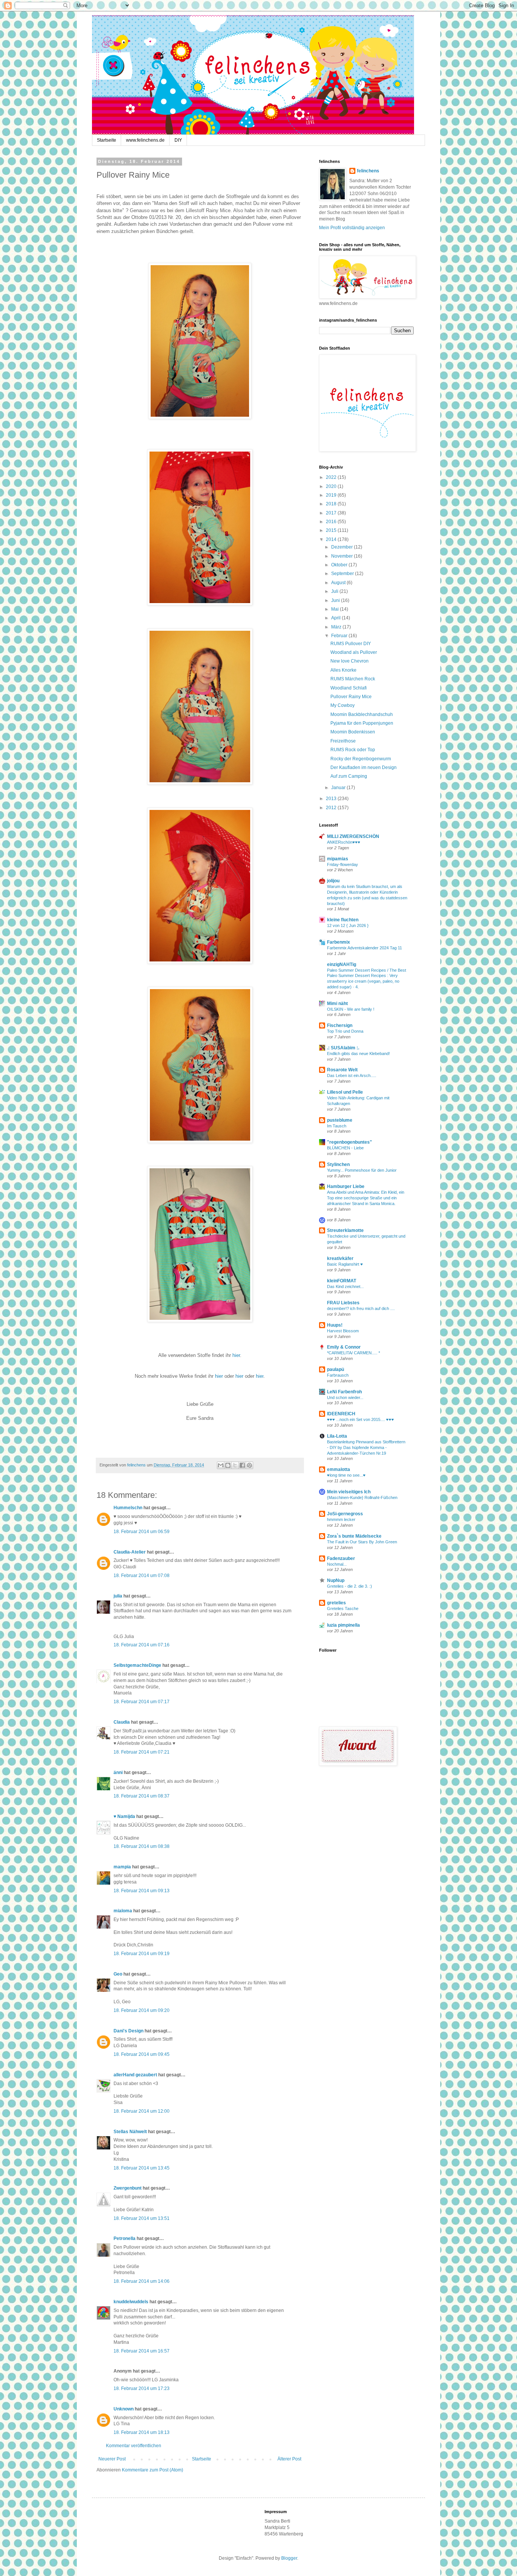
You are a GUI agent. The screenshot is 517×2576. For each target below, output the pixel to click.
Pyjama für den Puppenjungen (362, 723)
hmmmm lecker (341, 1519)
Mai (336, 609)
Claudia (122, 1722)
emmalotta (339, 1469)
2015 (332, 530)
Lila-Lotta (337, 1436)
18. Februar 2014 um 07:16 (142, 1645)
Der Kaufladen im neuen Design (364, 767)
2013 (332, 799)
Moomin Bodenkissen (353, 732)
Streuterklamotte (345, 1230)
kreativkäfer (340, 1258)
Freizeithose (343, 741)
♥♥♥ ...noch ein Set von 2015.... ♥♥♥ (360, 1419)
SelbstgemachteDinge (137, 1665)
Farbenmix (339, 942)
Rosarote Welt (342, 1070)
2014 (332, 539)
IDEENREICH (341, 1414)
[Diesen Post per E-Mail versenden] (221, 1465)
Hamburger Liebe (346, 1186)
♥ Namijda (124, 1816)
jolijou (333, 881)
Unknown (124, 2409)
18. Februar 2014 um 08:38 (142, 1846)
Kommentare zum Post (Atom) (153, 2470)
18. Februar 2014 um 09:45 (142, 2054)
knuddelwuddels (131, 2302)
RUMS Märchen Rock (353, 679)
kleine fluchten (343, 920)
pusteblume (340, 1120)
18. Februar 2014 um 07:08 (142, 1576)
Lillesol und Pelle (345, 1092)
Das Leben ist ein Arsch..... (352, 1075)
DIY (178, 140)
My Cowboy (343, 705)
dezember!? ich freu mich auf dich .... (361, 1308)
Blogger (289, 2558)
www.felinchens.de (145, 140)
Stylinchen (338, 1165)
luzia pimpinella (343, 1625)
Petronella (125, 2238)
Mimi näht (337, 1004)
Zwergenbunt (128, 2188)
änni (118, 1773)
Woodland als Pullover (354, 652)
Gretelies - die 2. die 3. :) (350, 1586)
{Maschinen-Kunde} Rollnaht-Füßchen (362, 1497)
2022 (332, 477)
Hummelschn (128, 1508)
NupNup (336, 1580)
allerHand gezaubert (135, 2075)
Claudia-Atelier (130, 1552)
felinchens (368, 171)
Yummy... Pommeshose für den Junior (362, 1170)
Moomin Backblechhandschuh (362, 714)
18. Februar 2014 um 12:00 (142, 2111)
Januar (339, 788)
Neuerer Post (112, 2459)
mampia (122, 1867)
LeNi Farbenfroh (344, 1392)
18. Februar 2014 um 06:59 (142, 1532)
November (343, 556)
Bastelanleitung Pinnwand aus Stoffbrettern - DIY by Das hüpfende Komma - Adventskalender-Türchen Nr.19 (366, 1447)
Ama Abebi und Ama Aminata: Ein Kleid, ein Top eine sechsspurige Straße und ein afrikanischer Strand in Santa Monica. (366, 1198)
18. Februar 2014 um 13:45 (142, 2168)
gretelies (336, 1603)
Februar (340, 636)
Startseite (107, 140)
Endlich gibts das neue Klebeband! (358, 1054)
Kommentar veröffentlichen (134, 2446)
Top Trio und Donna (345, 1031)
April (336, 618)
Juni (336, 600)
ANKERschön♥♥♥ (344, 842)
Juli (335, 591)
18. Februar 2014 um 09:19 (142, 1954)
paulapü (336, 1369)
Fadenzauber (341, 1558)
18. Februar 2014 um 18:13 (142, 2432)
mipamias (338, 859)
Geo (118, 1974)
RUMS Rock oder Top (353, 750)
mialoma (123, 1911)
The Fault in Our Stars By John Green (362, 1542)
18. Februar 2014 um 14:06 (142, 2281)
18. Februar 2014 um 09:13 (142, 1891)
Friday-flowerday (343, 864)
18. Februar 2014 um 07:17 (142, 1702)
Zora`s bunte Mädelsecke (354, 1536)
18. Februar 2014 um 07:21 (142, 1752)
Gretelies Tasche (343, 1608)
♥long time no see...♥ (346, 1475)
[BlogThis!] (228, 1465)
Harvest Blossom (343, 1331)
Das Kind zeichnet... (345, 1286)
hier (236, 1355)
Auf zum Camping (349, 776)
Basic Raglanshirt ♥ (345, 1264)
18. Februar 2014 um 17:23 (142, 2388)
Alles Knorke (343, 670)
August (339, 583)
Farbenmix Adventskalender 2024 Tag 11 (364, 948)
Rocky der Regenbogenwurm (361, 759)
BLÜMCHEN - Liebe (345, 1148)
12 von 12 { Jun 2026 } (348, 925)
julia (118, 1596)
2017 (332, 513)
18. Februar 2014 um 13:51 (142, 2218)
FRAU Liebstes (343, 1303)
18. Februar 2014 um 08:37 (142, 1796)
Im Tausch (337, 1126)
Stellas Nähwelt (130, 2132)
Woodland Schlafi (349, 688)
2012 (332, 808)
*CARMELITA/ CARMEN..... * (353, 1353)
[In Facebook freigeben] (242, 1465)
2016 (332, 522)
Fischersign (340, 1025)
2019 (332, 495)
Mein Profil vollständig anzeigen (352, 228)
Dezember (343, 547)
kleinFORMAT (342, 1281)
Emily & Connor (344, 1347)
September (343, 574)
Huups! (335, 1325)
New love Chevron (350, 661)
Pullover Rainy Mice (351, 697)
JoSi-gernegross (345, 1514)
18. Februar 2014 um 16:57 (142, 2351)
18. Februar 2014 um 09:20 (142, 2010)
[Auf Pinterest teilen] (249, 1465)
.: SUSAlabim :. (343, 1048)
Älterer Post (289, 2459)
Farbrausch (338, 1375)
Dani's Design (128, 2031)
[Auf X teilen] (235, 1465)
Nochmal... (337, 1564)
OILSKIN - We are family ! (351, 1009)
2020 (332, 486)
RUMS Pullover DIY (351, 644)
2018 (332, 504)
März (337, 627)
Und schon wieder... (345, 1397)
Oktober (340, 565)
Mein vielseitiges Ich (349, 1492)
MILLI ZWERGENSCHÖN (353, 836)
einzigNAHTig (342, 964)
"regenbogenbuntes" (350, 1142)
